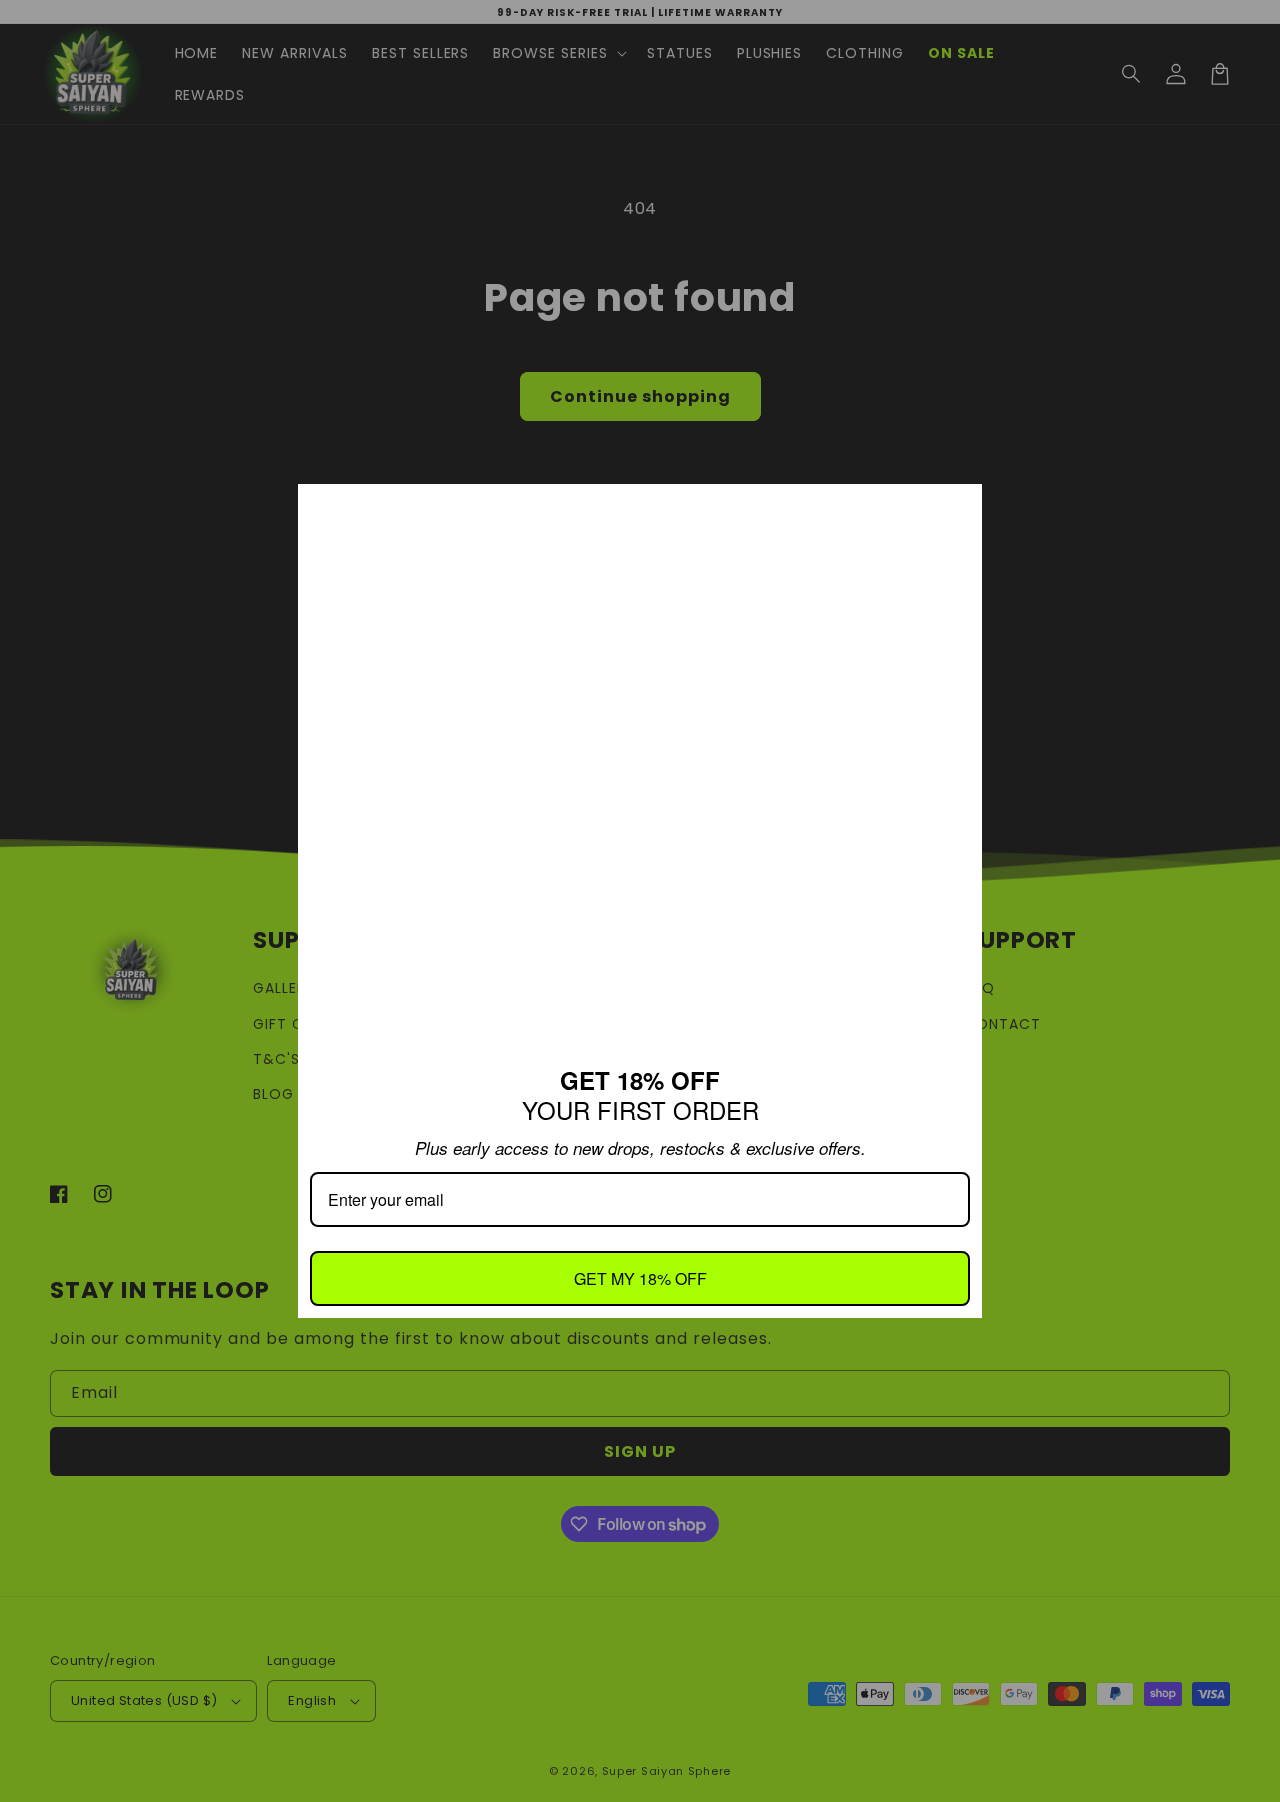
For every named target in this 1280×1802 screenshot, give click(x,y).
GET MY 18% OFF (640, 1278)
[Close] (958, 508)
